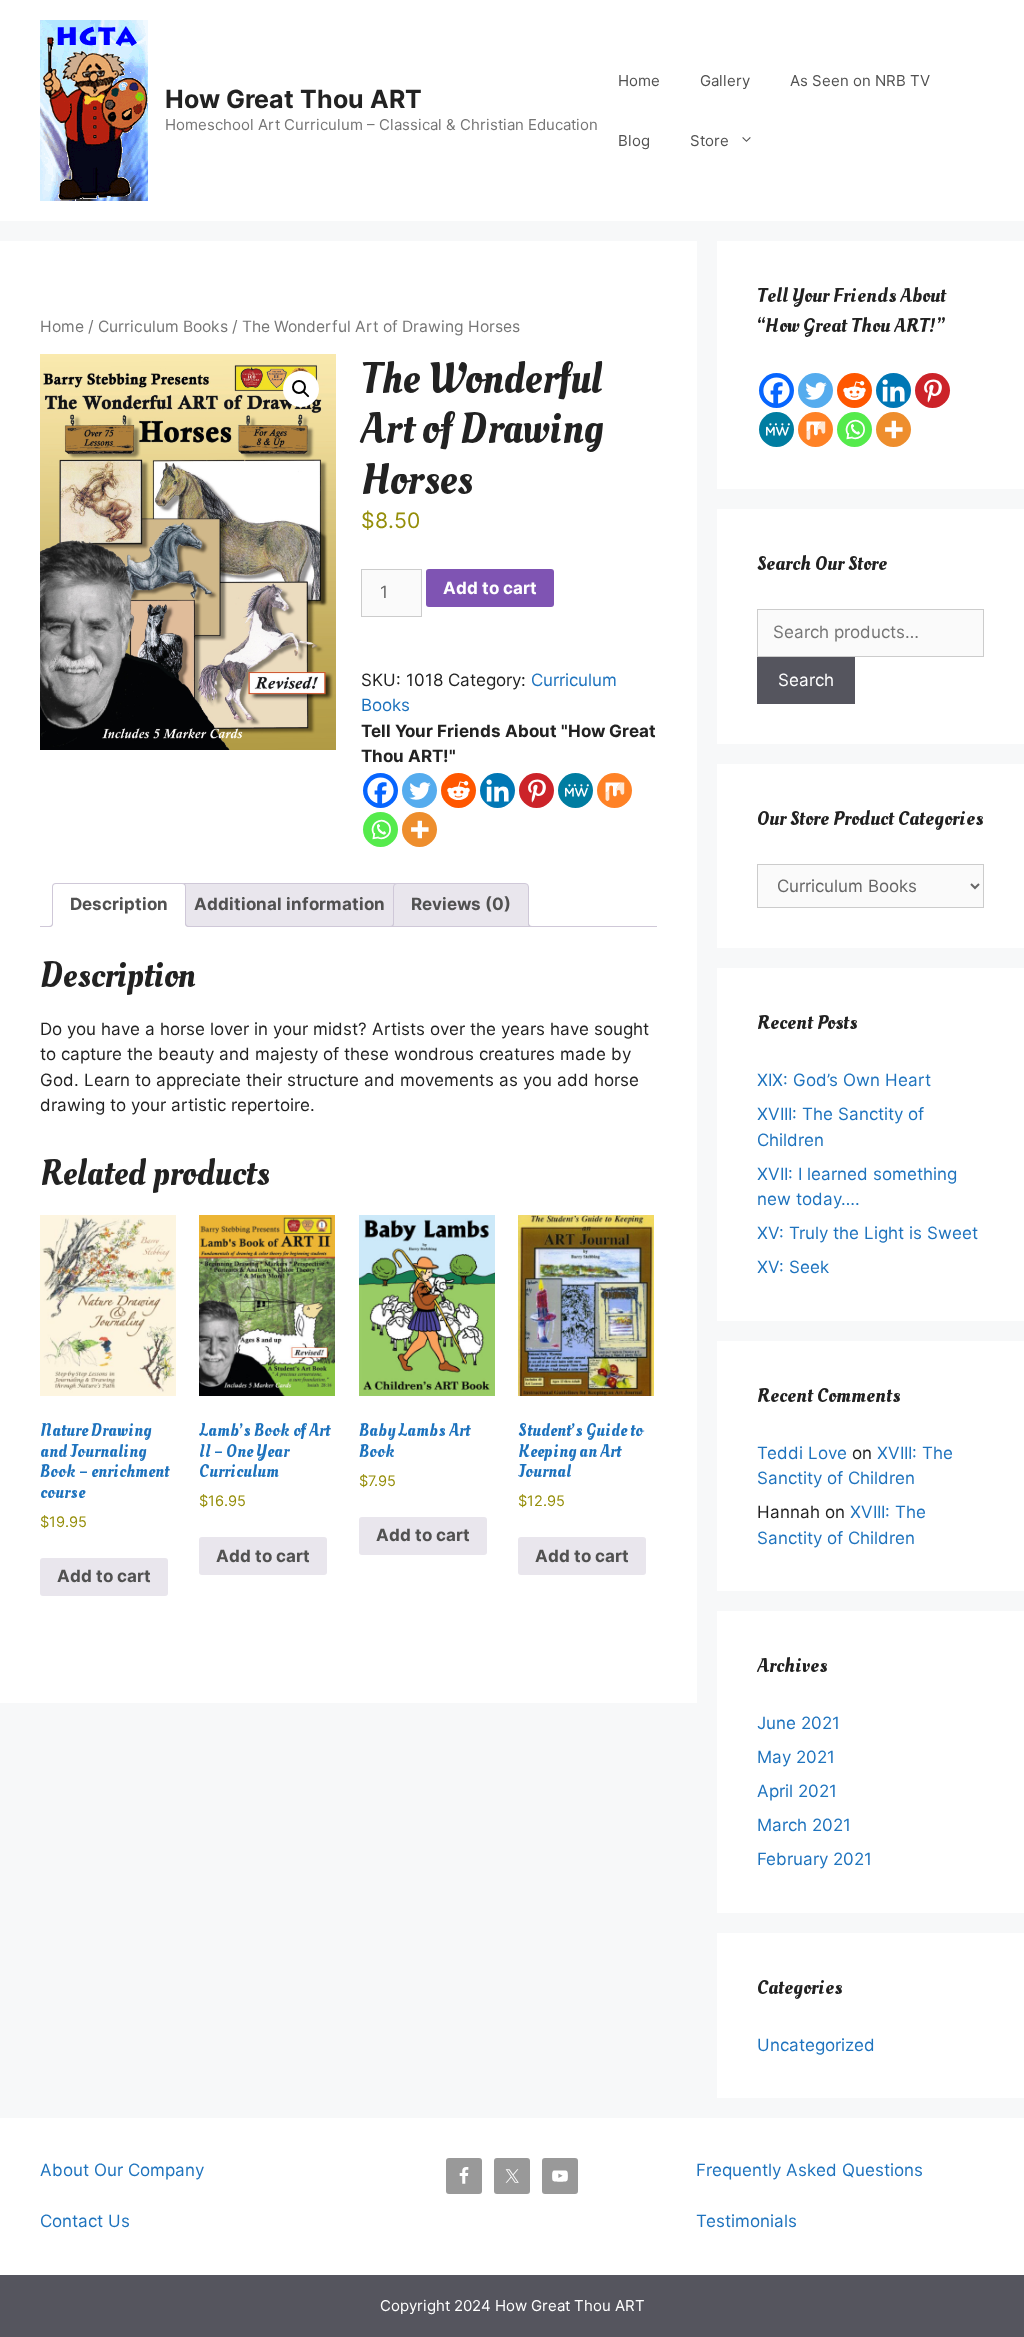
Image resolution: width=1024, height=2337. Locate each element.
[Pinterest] (536, 790)
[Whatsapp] (380, 829)
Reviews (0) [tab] (461, 904)
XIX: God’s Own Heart (844, 1080)
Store (709, 140)
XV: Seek (793, 1267)
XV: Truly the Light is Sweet (867, 1233)
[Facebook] (380, 790)
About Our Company (122, 2170)
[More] (419, 829)
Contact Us (85, 2221)
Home (639, 80)
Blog (634, 140)
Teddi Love (802, 1453)
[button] (301, 389)
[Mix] (614, 790)
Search (806, 680)
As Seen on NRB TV (860, 80)
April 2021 (797, 1791)
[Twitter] (419, 790)
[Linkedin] (497, 790)
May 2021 (796, 1757)
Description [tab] (119, 904)
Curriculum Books (163, 326)
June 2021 (798, 1723)
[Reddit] (458, 790)
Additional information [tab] (289, 904)
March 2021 (804, 1825)
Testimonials (746, 2221)
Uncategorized (816, 2045)
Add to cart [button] (104, 1576)
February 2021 (814, 1859)
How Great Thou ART (293, 99)
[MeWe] (575, 790)
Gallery (725, 80)
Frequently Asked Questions (809, 2170)
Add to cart (490, 588)
